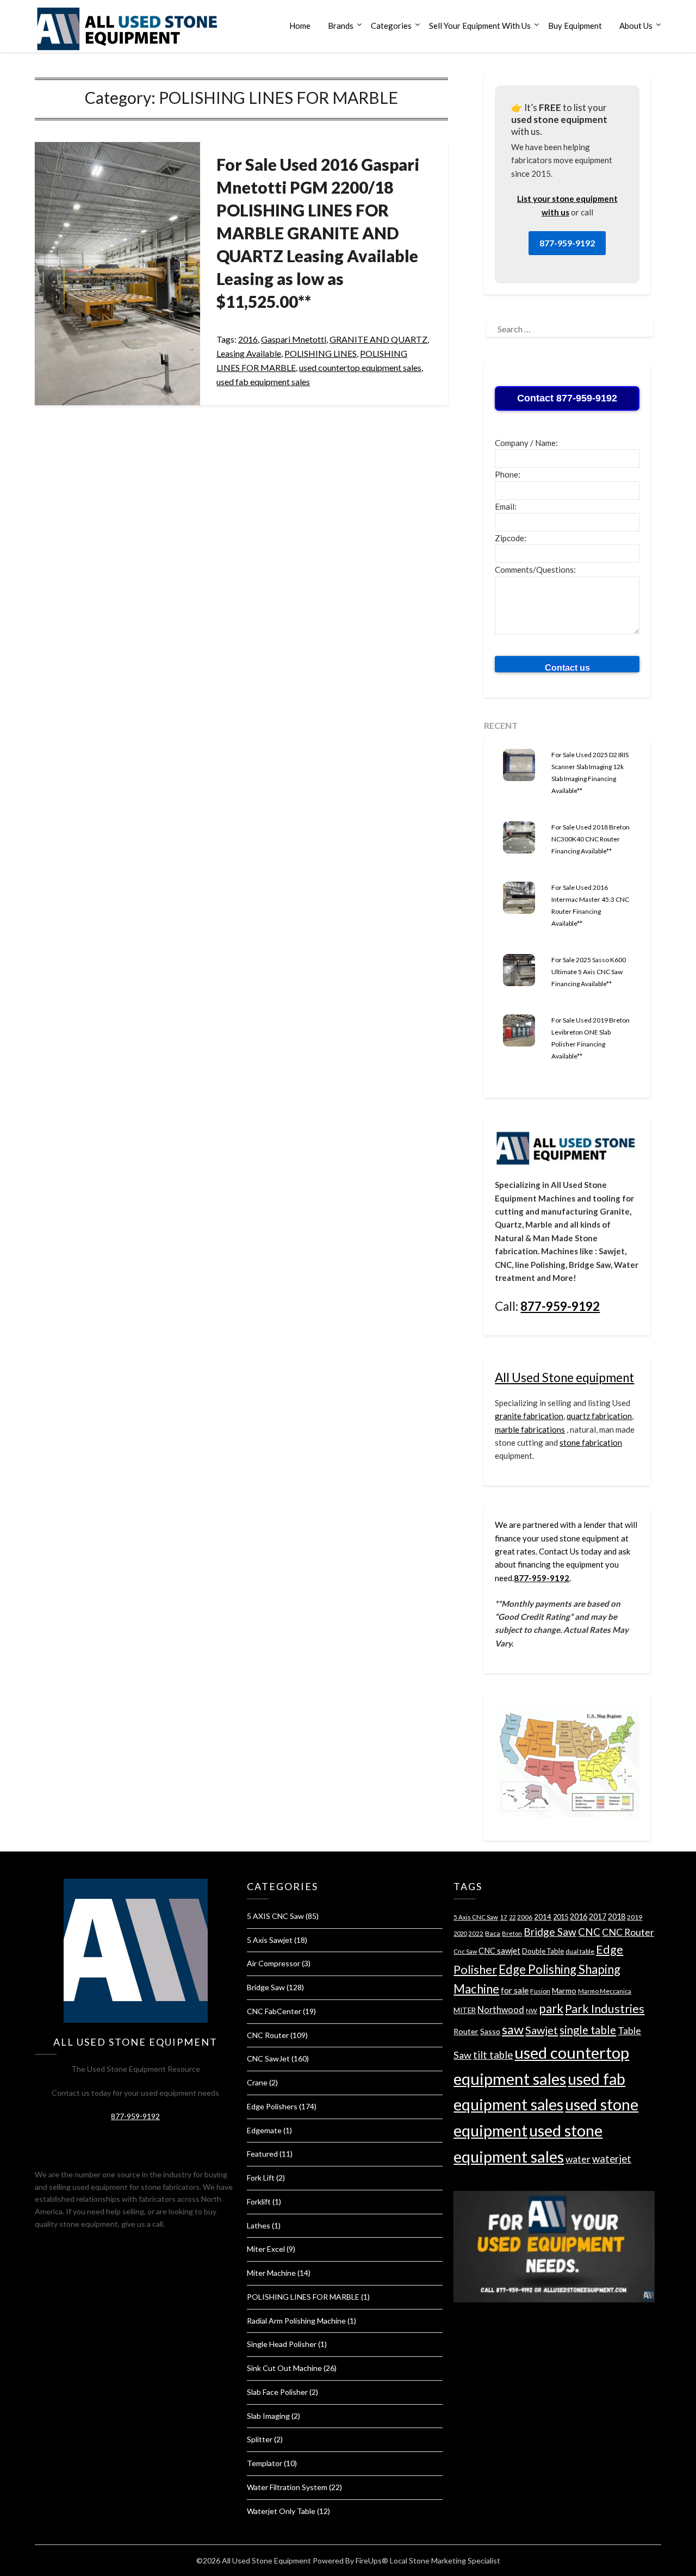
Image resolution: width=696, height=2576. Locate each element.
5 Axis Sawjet (270, 1940)
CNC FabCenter (274, 2011)
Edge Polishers (272, 2106)
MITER (465, 2010)
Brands (341, 26)
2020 (460, 1933)
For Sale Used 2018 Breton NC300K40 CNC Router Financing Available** (591, 839)
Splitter (260, 2439)
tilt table (493, 2055)
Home (300, 26)
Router (466, 2031)
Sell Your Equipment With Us (480, 26)
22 (512, 1917)
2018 (617, 1916)
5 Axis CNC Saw (476, 1917)
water (578, 2159)
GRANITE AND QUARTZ (378, 339)
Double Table (543, 1951)
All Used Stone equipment (564, 1377)
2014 (543, 1917)
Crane (257, 2082)
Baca (493, 1933)
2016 (248, 339)
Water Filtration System (287, 2487)
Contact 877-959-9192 (567, 398)
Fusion (540, 1991)
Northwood (501, 2010)
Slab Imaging (268, 2416)
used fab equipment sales (263, 382)
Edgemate (264, 2130)
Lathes (259, 2225)
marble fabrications (530, 1429)
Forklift (259, 2202)
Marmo (564, 1990)
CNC (589, 1932)
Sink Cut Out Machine (284, 2368)
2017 (598, 1916)
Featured (262, 2154)
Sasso (490, 2031)
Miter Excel (266, 2249)
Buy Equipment (575, 26)
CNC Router (268, 2035)
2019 (635, 1917)
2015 (561, 1917)
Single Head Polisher (282, 2344)
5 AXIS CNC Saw (275, 1916)
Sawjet (542, 2030)
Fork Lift (261, 2178)
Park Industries (605, 2009)
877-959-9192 (567, 243)
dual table (580, 1951)
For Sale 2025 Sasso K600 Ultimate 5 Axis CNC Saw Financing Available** (589, 972)
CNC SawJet (268, 2058)
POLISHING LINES (321, 353)
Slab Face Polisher (277, 2392)
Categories (391, 26)
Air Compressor (274, 1963)
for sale (515, 1990)
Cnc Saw (465, 1951)
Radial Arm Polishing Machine (296, 2321)
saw (513, 2029)
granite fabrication (529, 1416)
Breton (512, 1933)
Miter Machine (271, 2273)
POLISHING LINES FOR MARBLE (303, 2297)
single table (588, 2030)
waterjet (612, 2159)
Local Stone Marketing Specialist (445, 2560)
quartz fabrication (599, 1416)
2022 (476, 1933)
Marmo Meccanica (605, 1991)
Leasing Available (249, 353)
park (551, 2008)
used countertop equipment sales (360, 367)
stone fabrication (591, 1442)
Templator (265, 2463)
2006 (525, 1917)
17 (504, 1917)
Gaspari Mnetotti (294, 339)
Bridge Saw (266, 1987)
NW (532, 2011)
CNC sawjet (499, 1951)
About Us (636, 26)
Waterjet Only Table (281, 2511)
